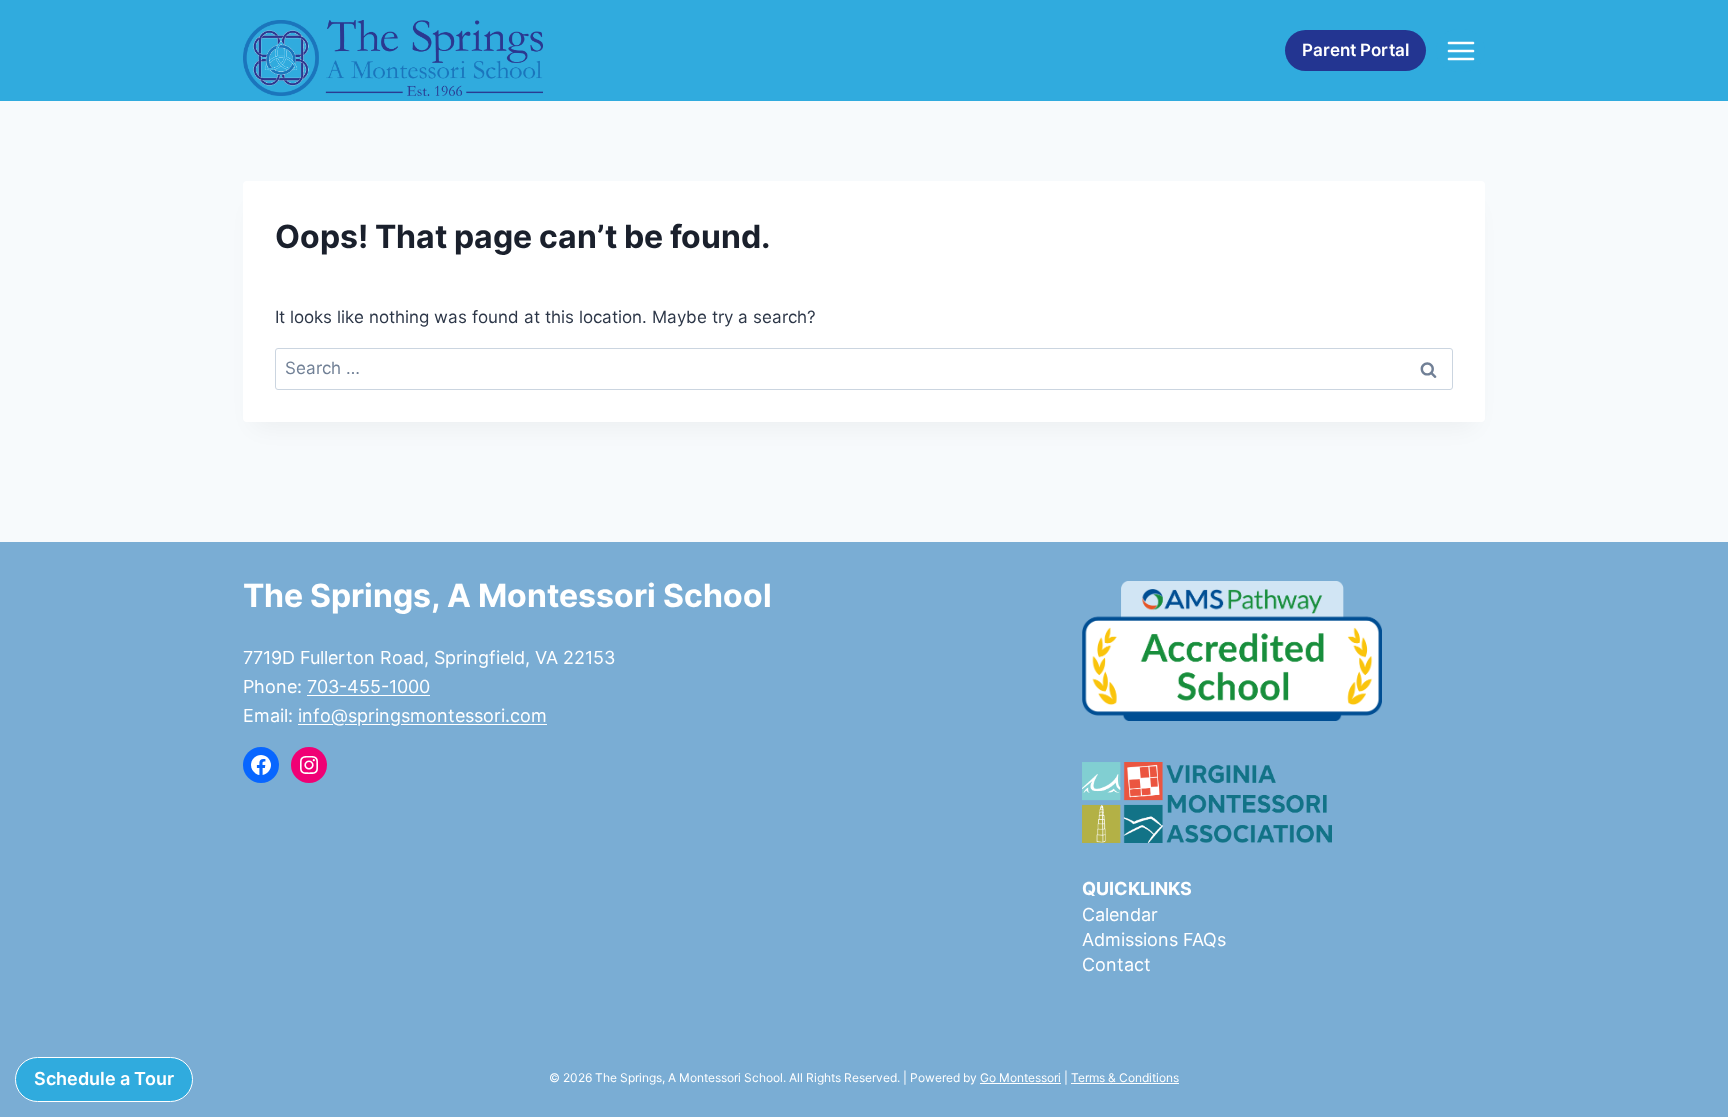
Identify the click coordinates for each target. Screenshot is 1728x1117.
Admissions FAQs (1154, 939)
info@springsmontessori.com (422, 715)
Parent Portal (1355, 50)
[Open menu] (1460, 50)
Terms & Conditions (1125, 1077)
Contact (1116, 964)
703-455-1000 (368, 686)
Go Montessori (1020, 1077)
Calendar (1120, 914)
